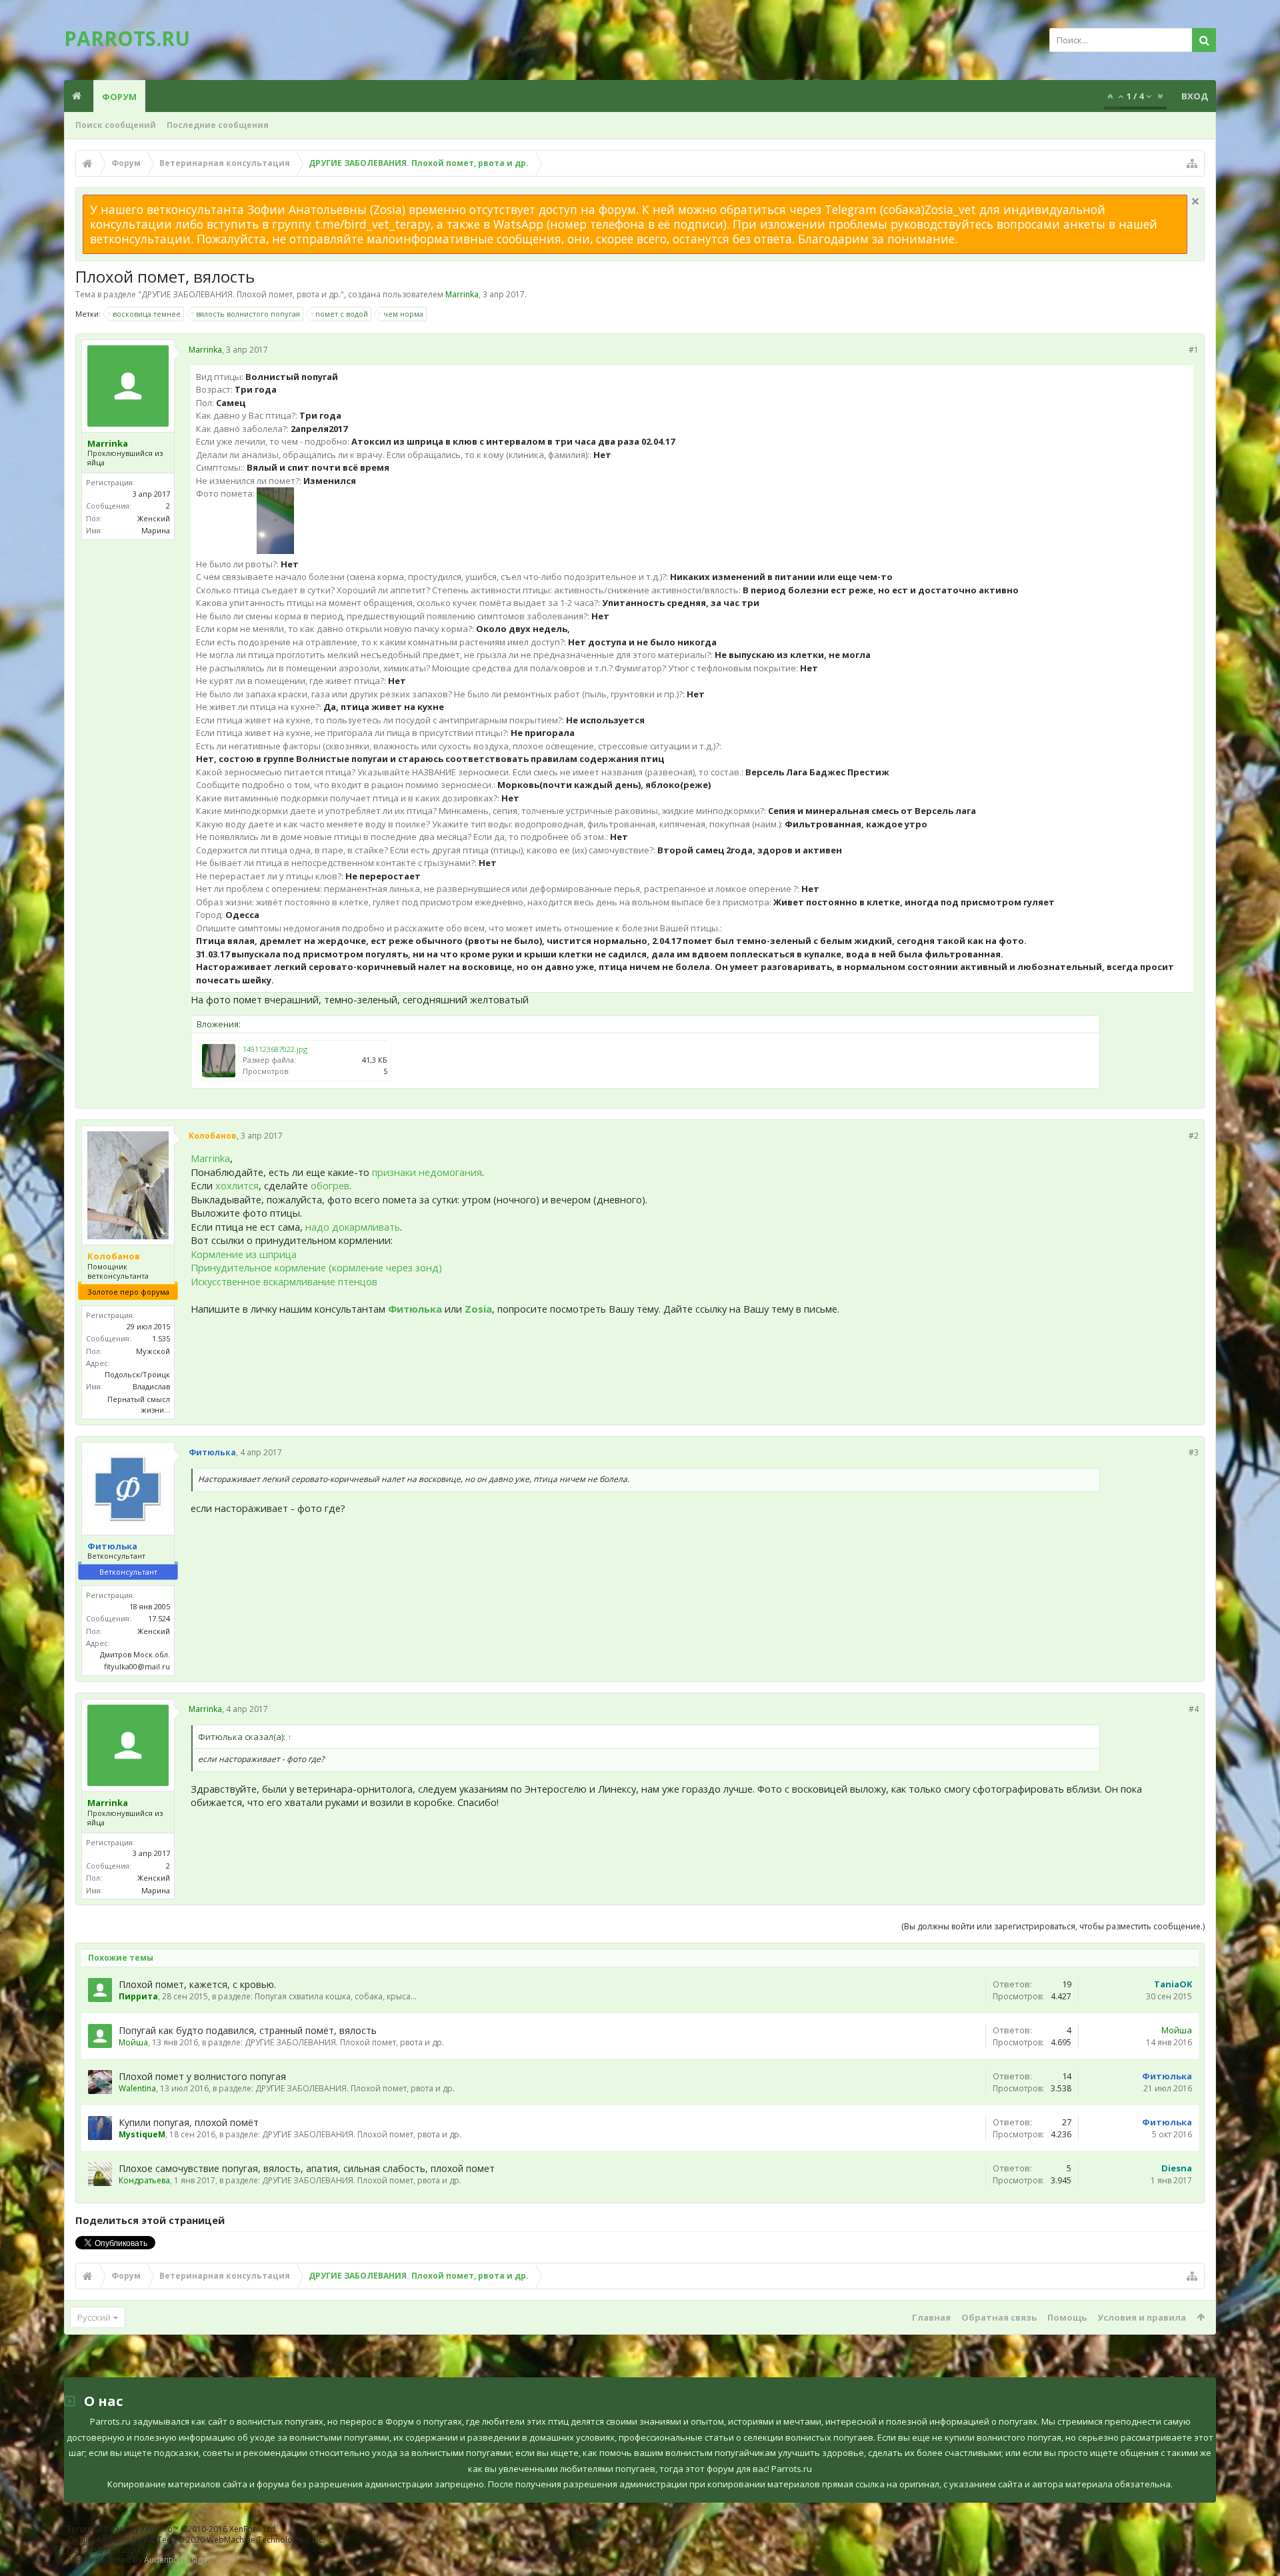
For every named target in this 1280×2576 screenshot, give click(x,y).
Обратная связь (999, 2317)
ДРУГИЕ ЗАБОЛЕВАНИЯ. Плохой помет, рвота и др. (241, 294)
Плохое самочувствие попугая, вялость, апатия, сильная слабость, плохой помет (307, 2168)
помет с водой (342, 314)
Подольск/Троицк (137, 1374)
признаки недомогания (427, 1172)
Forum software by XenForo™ (172, 2529)
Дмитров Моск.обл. (135, 1654)
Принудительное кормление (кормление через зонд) (316, 1267)
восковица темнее (147, 314)
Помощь (1067, 2317)
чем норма (403, 314)
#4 (1194, 1709)
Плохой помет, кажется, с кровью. (197, 1984)
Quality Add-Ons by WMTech (196, 2540)
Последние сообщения (218, 125)
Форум (119, 97)
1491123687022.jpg (275, 1049)
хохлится (237, 1185)
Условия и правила (1142, 2317)
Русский (94, 2317)
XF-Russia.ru (128, 2550)
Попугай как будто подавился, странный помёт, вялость (248, 2030)
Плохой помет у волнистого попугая (202, 2076)
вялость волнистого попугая (248, 314)
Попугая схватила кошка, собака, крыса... (336, 1996)
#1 (1194, 350)
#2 (1194, 1136)
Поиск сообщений (116, 125)
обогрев (330, 1185)
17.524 (159, 1618)
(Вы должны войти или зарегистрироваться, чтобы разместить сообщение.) (1053, 1926)
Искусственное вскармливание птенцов (284, 1281)
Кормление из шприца (244, 1254)
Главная (931, 2317)
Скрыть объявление (1195, 201)
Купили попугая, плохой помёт (189, 2122)
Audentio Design (175, 2560)
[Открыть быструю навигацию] (1192, 163)
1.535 (161, 1338)
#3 (1194, 1452)
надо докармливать (353, 1227)
